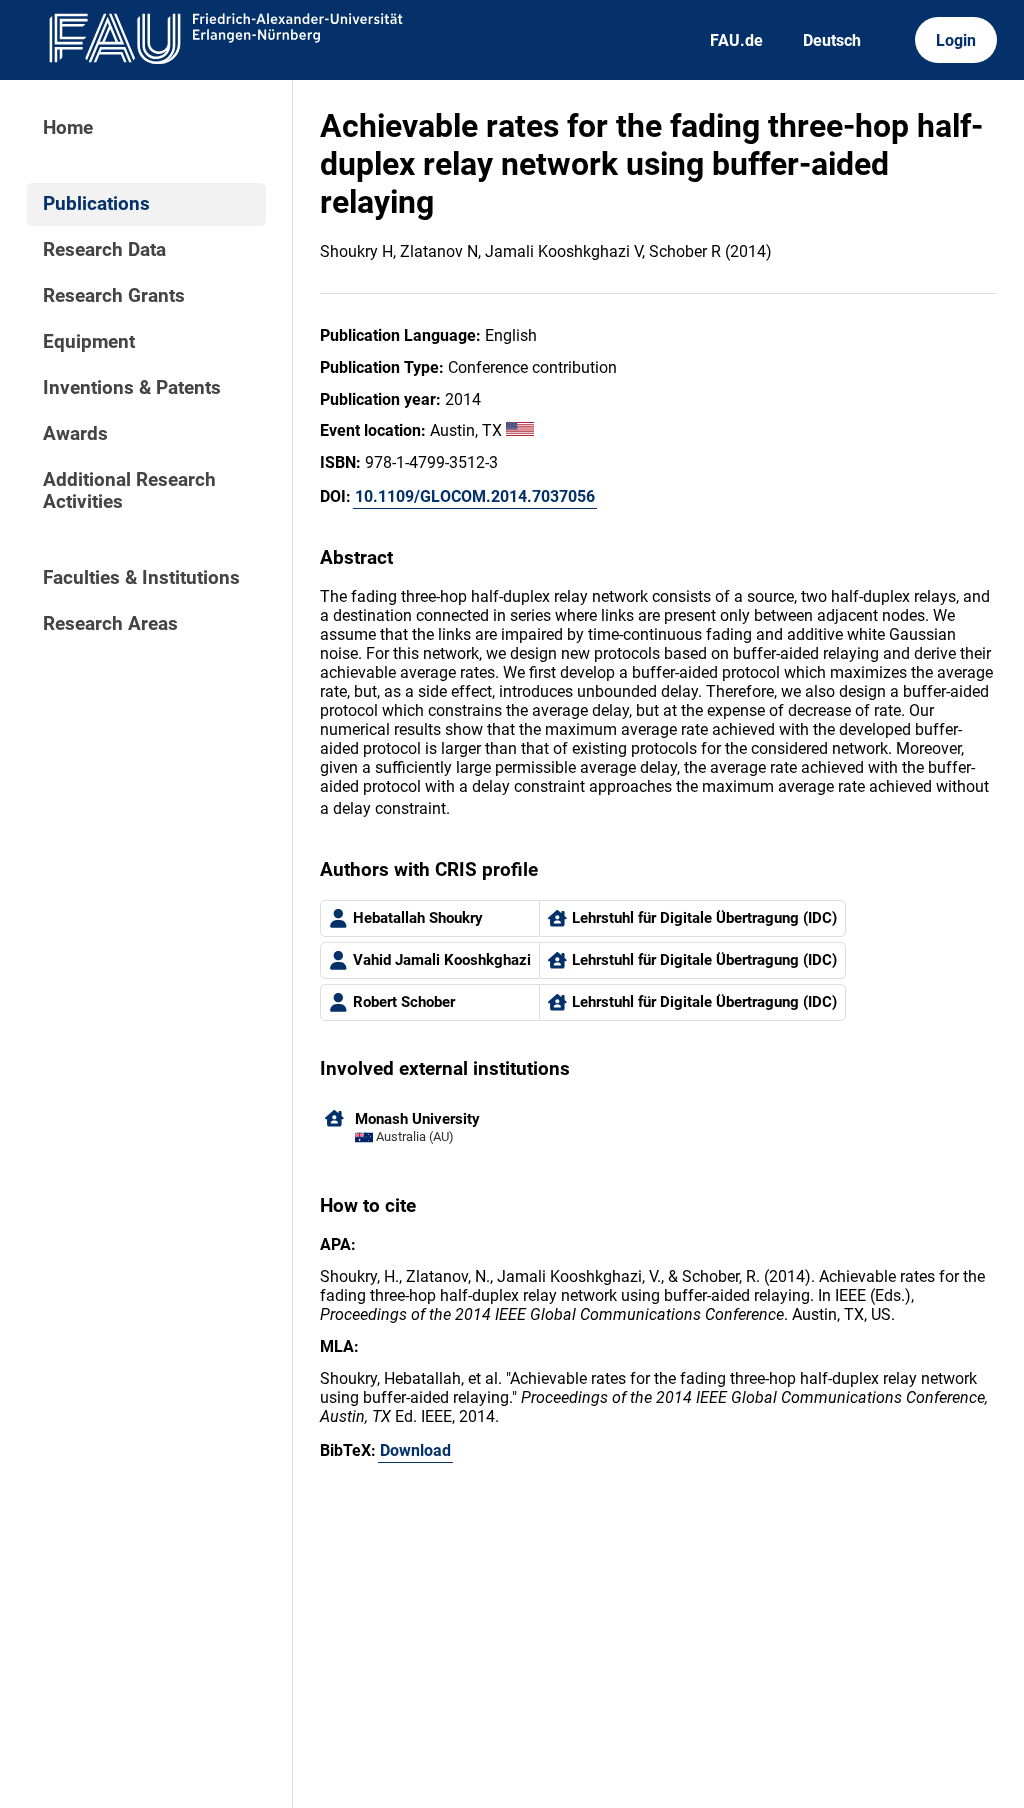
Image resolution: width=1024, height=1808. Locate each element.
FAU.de (736, 40)
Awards (75, 434)
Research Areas (110, 624)
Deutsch (832, 40)
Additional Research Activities (129, 491)
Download (415, 1450)
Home (68, 128)
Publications (96, 204)
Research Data (104, 250)
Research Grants (114, 296)
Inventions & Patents (132, 388)
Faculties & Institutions (141, 578)
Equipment (89, 342)
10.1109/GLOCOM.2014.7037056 (475, 496)
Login (956, 40)
